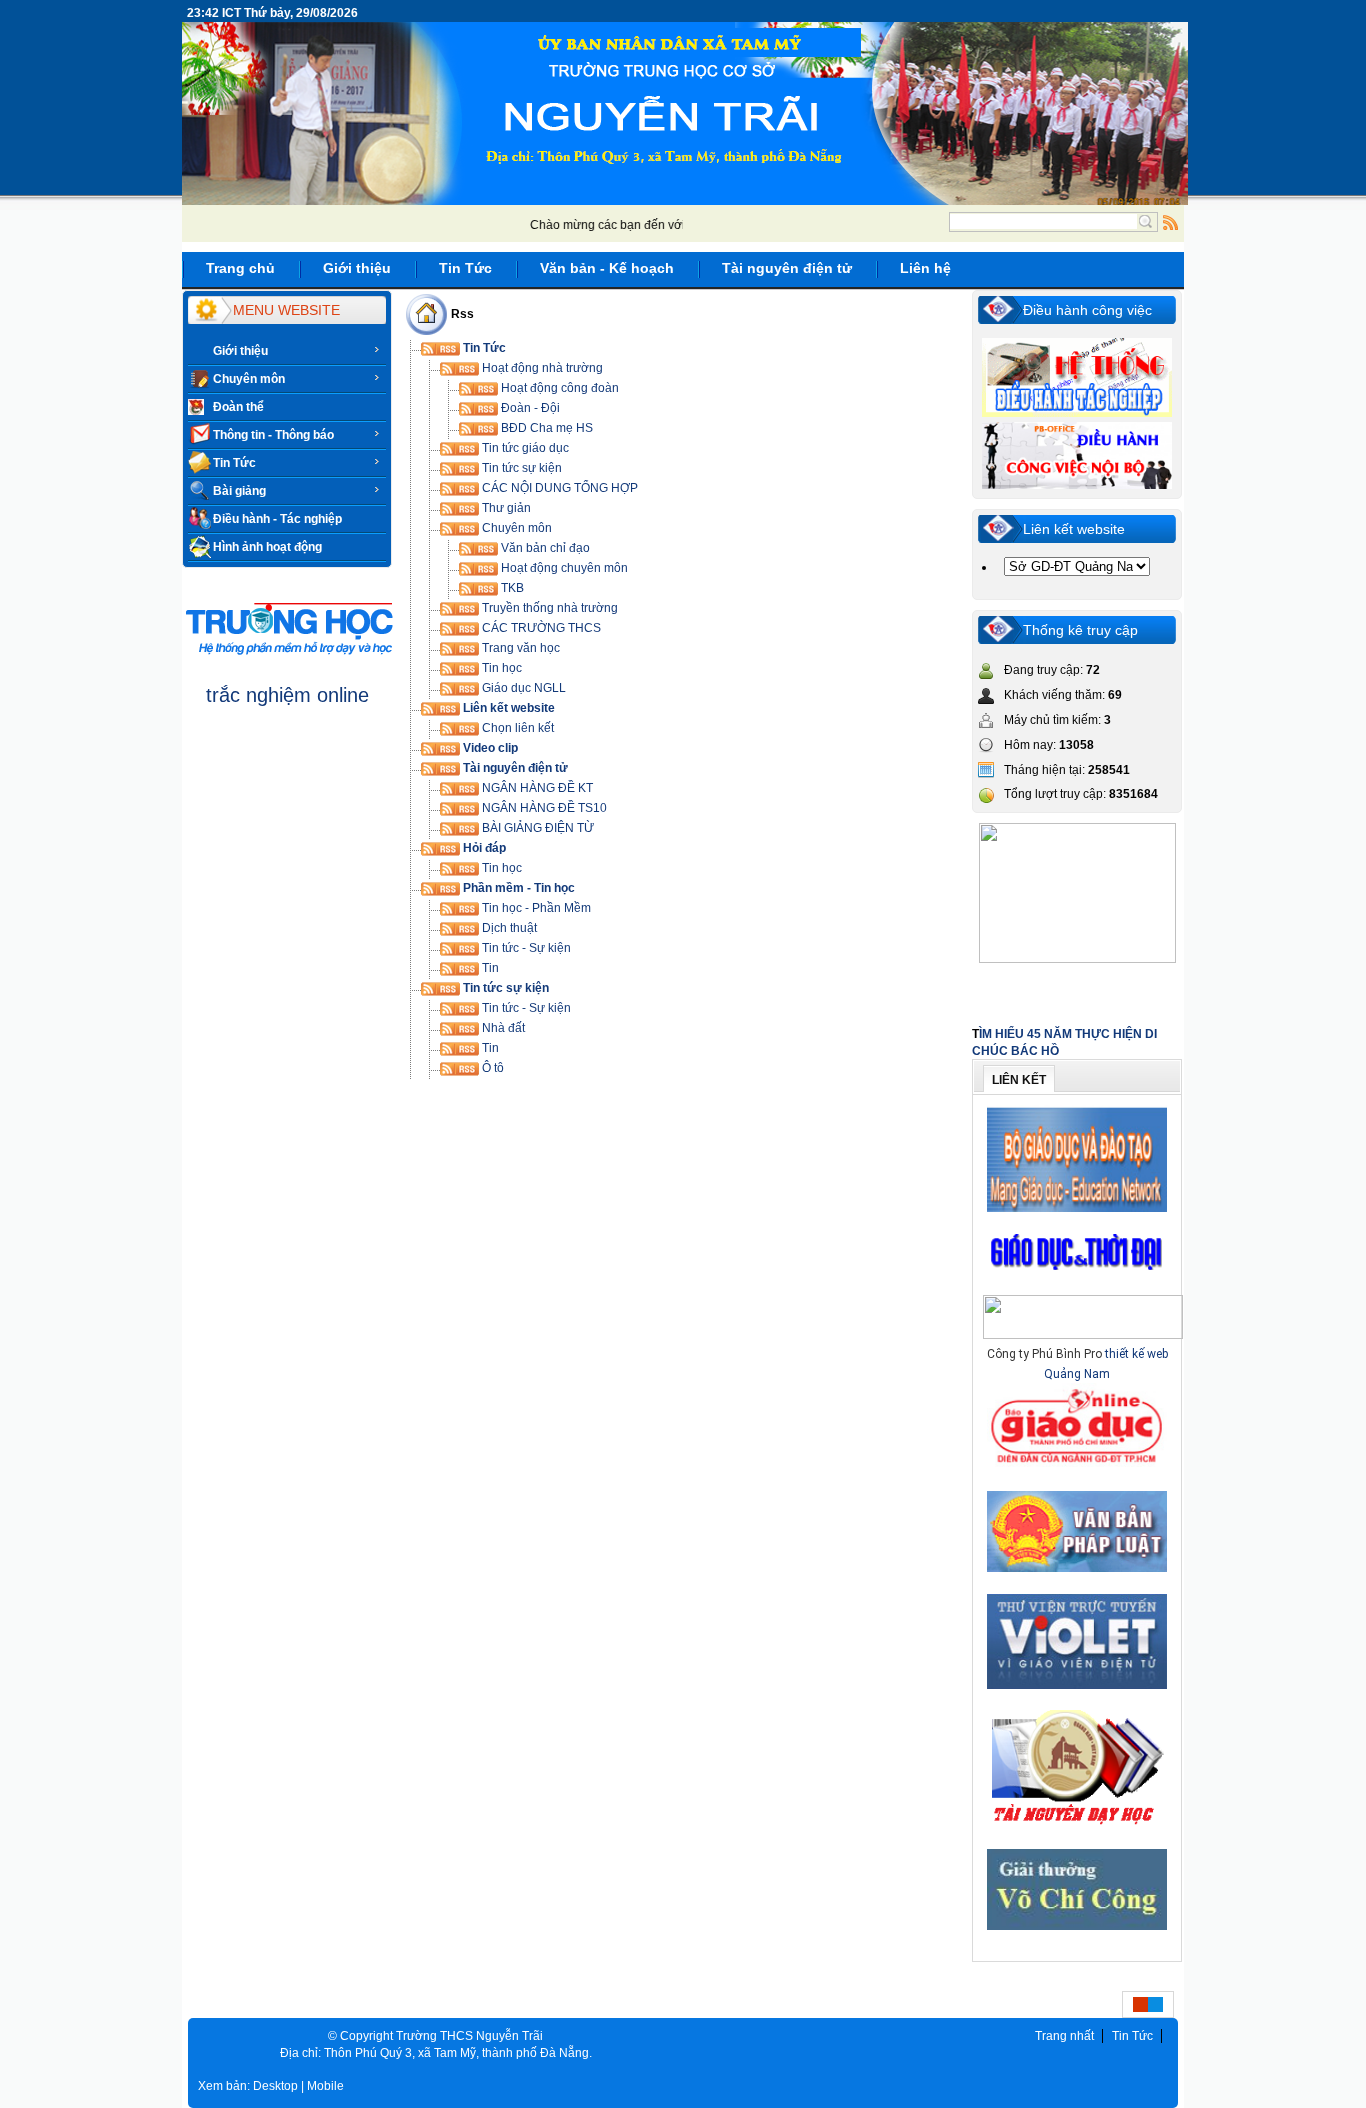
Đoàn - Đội (529, 408)
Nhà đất (502, 1028)
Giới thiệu (240, 351)
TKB (511, 588)
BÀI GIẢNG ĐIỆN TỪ (536, 828)
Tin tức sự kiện (520, 468)
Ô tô (491, 1068)
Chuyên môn (249, 379)
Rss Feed (1171, 222)
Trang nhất (1064, 2036)
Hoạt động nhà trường (541, 368)
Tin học (500, 668)
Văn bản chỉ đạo (544, 548)
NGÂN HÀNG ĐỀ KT (536, 788)
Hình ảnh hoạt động (267, 547)
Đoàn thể (238, 407)
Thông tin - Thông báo (273, 435)
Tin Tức (234, 463)
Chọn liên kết (516, 728)
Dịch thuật (508, 928)
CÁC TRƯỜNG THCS (540, 628)
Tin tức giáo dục (524, 448)
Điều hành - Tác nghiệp (277, 519)
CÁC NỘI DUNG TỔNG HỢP (558, 488)
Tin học (500, 868)
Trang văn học (519, 648)
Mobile (325, 2086)
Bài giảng (239, 491)
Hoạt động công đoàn (558, 388)
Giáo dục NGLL (522, 688)
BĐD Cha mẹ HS (545, 428)
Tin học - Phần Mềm (535, 908)
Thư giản (505, 508)
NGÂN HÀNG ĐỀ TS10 (543, 808)
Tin (489, 968)
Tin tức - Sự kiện (525, 948)
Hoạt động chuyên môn (563, 568)
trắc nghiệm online (287, 695)
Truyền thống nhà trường (548, 608)
